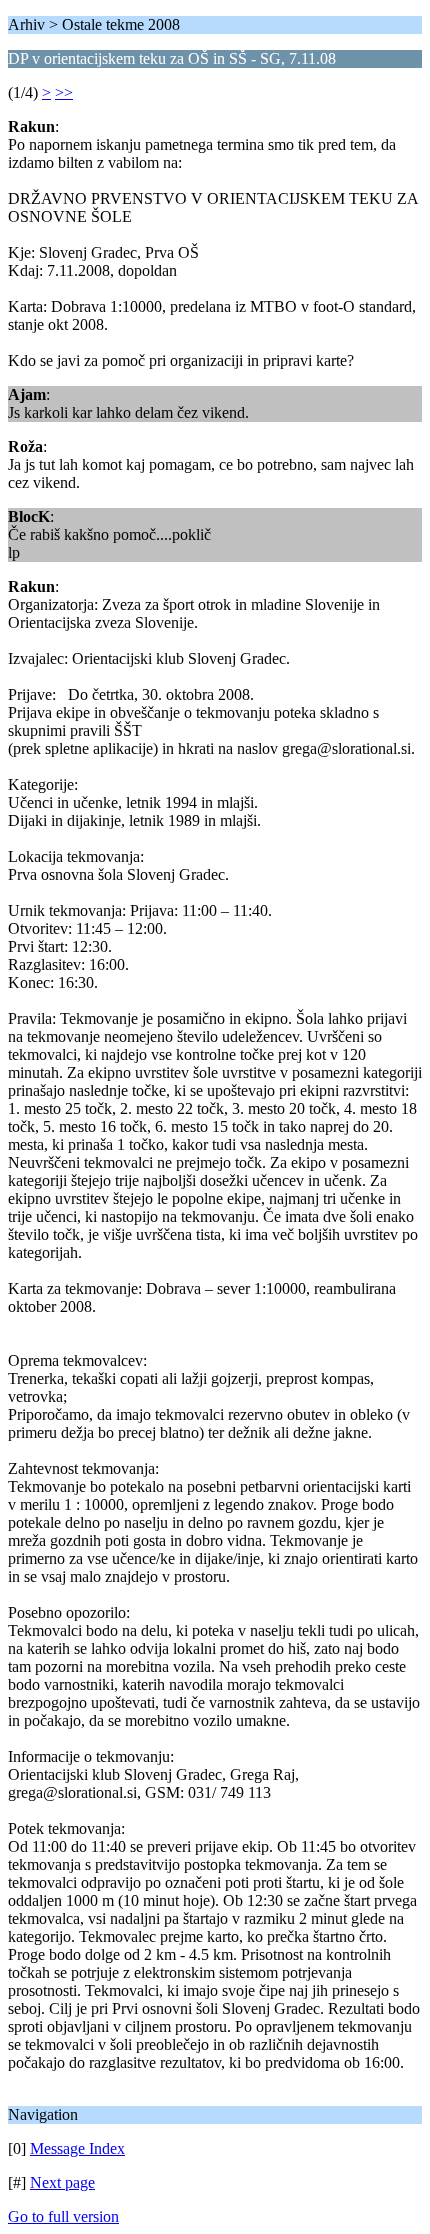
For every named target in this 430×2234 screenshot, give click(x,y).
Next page (62, 2182)
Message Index (77, 2148)
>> (64, 92)
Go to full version (63, 2216)
